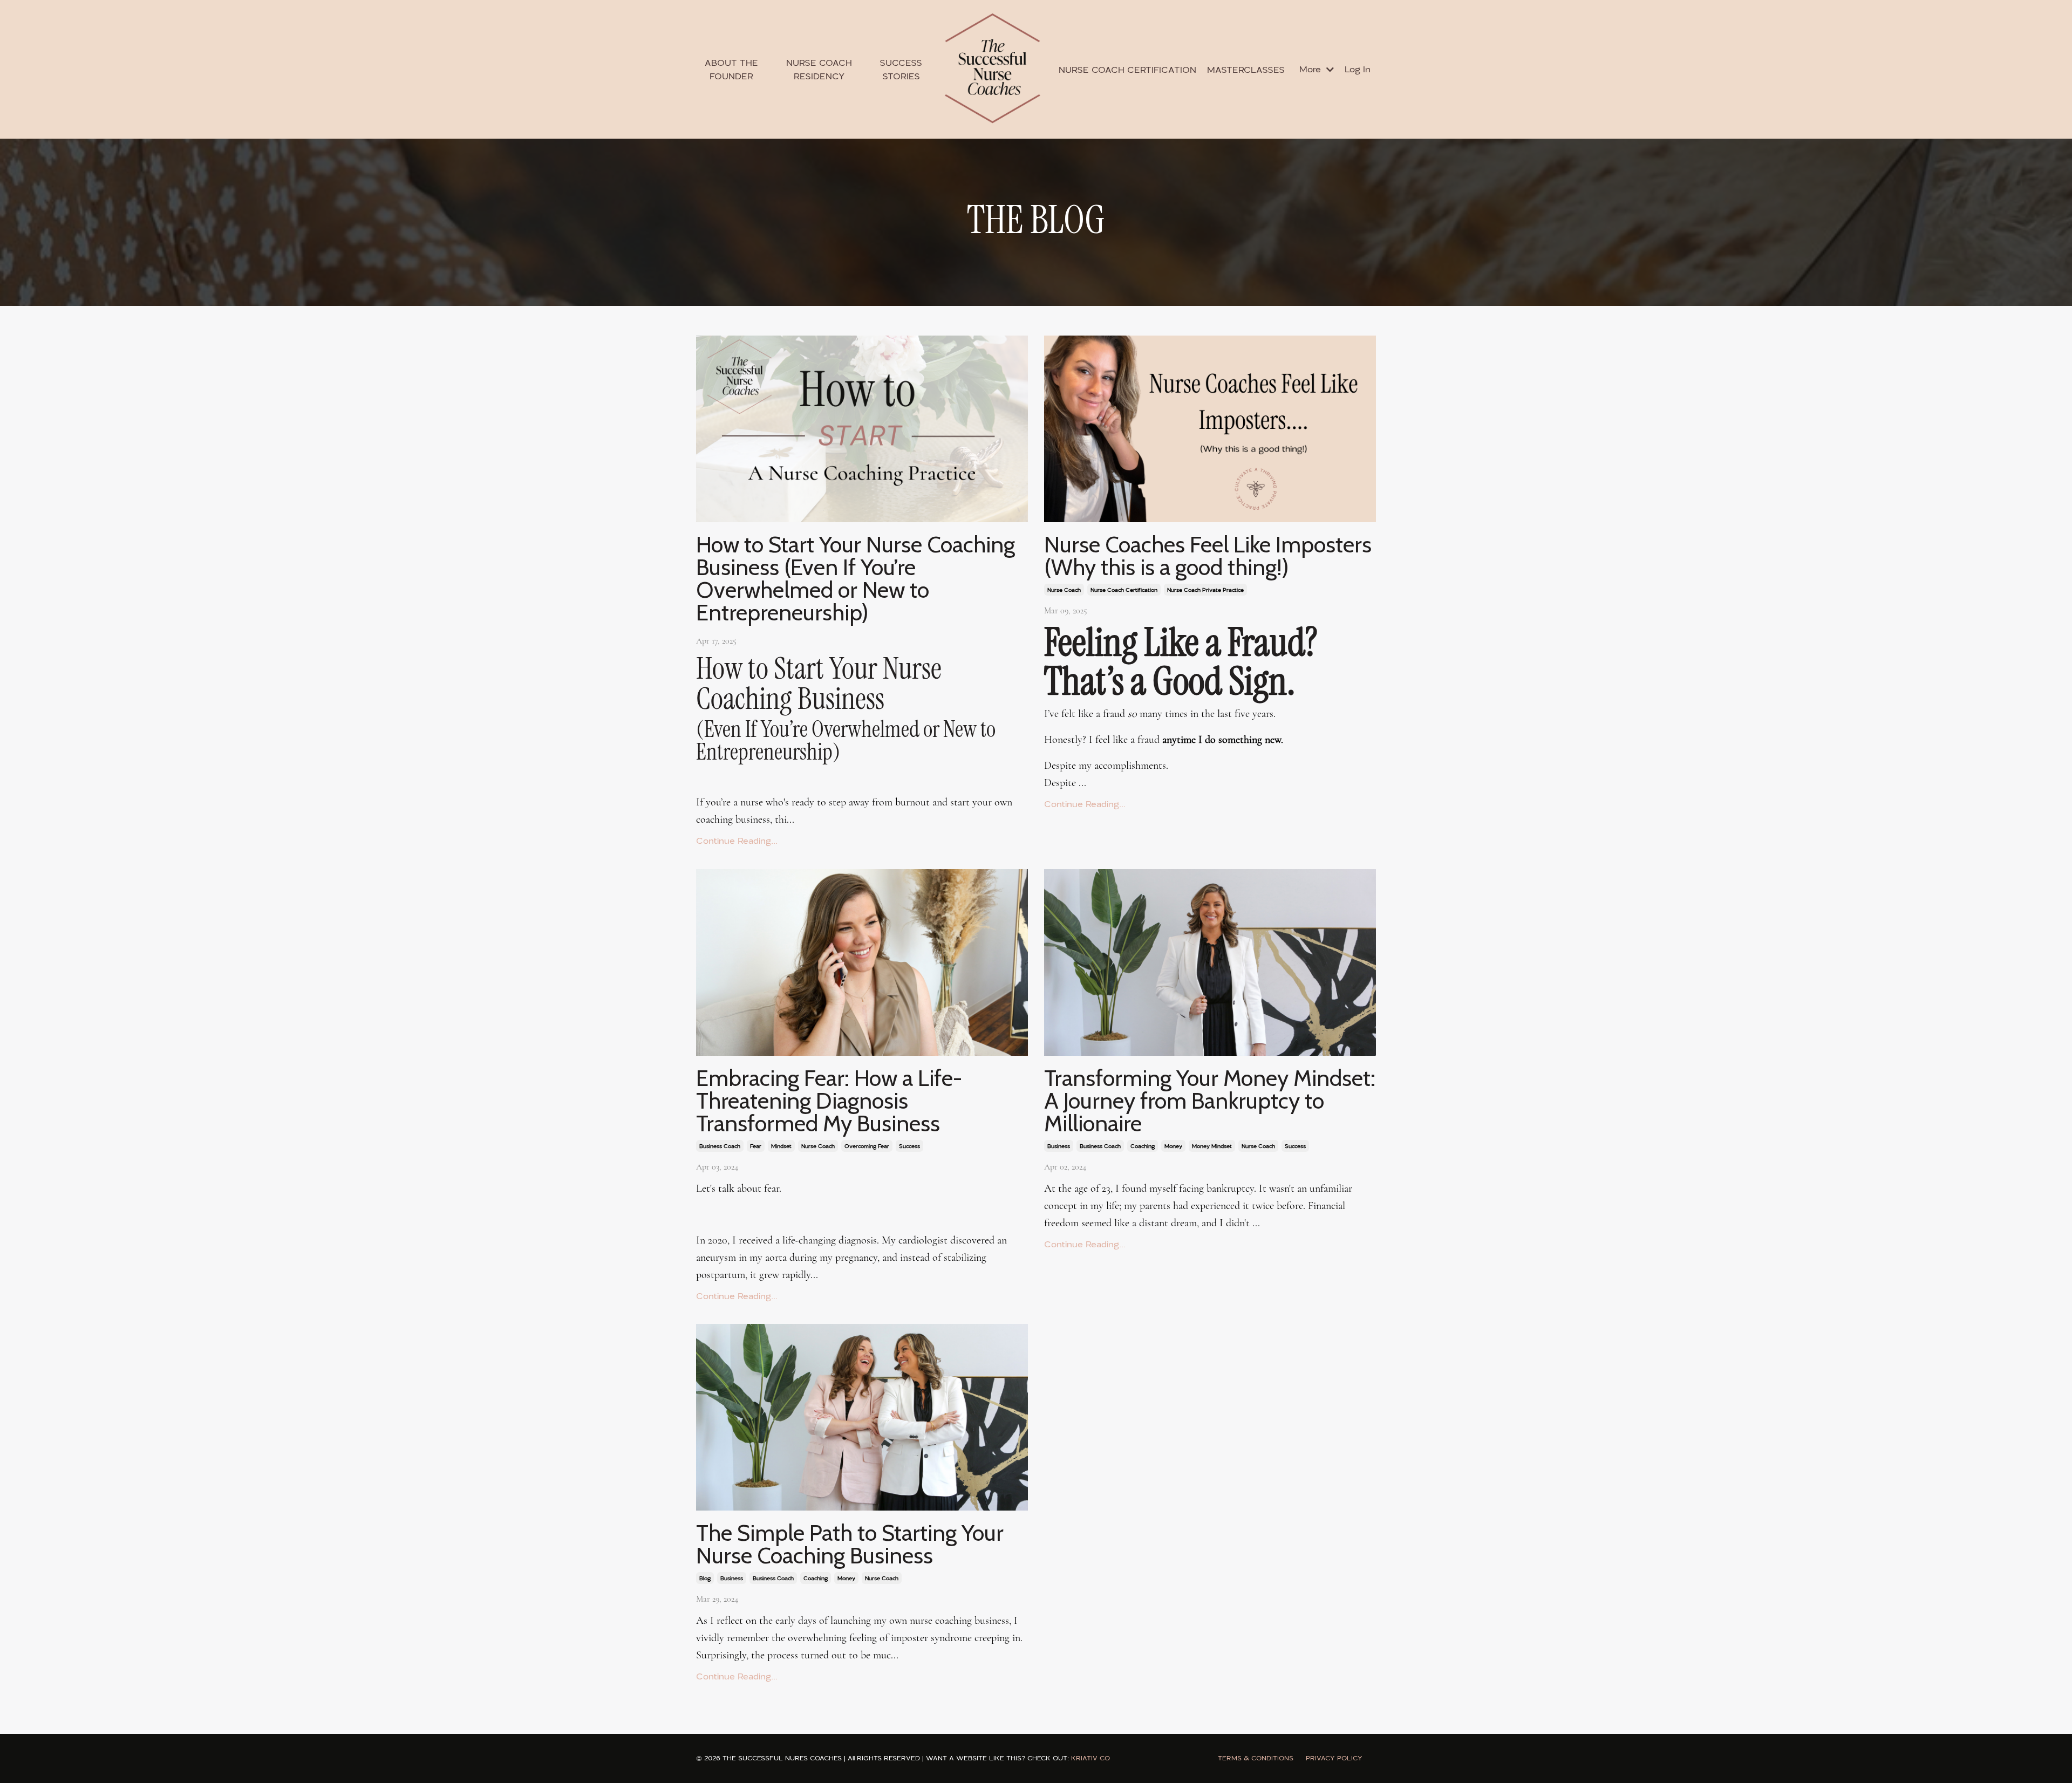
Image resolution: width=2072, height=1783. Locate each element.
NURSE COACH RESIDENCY (819, 69)
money (1173, 1146)
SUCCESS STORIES (901, 69)
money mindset (1212, 1146)
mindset (781, 1146)
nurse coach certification (1124, 590)
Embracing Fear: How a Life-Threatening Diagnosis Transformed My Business (829, 1101)
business (1059, 1146)
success (909, 1146)
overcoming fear (867, 1146)
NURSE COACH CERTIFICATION (1127, 70)
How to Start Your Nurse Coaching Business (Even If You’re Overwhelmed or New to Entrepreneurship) (856, 578)
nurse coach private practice (1205, 590)
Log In (1358, 69)
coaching (1143, 1146)
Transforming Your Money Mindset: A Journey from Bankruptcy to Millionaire (1210, 1101)
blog (705, 1578)
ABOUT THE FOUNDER (731, 69)
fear (756, 1146)
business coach (720, 1146)
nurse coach (1064, 590)
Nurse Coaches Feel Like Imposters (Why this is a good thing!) (1208, 556)
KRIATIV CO (1090, 1758)
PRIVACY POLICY (1334, 1758)
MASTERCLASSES (1246, 70)
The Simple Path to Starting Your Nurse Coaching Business (850, 1544)
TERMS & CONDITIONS (1256, 1758)
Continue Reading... (737, 841)
